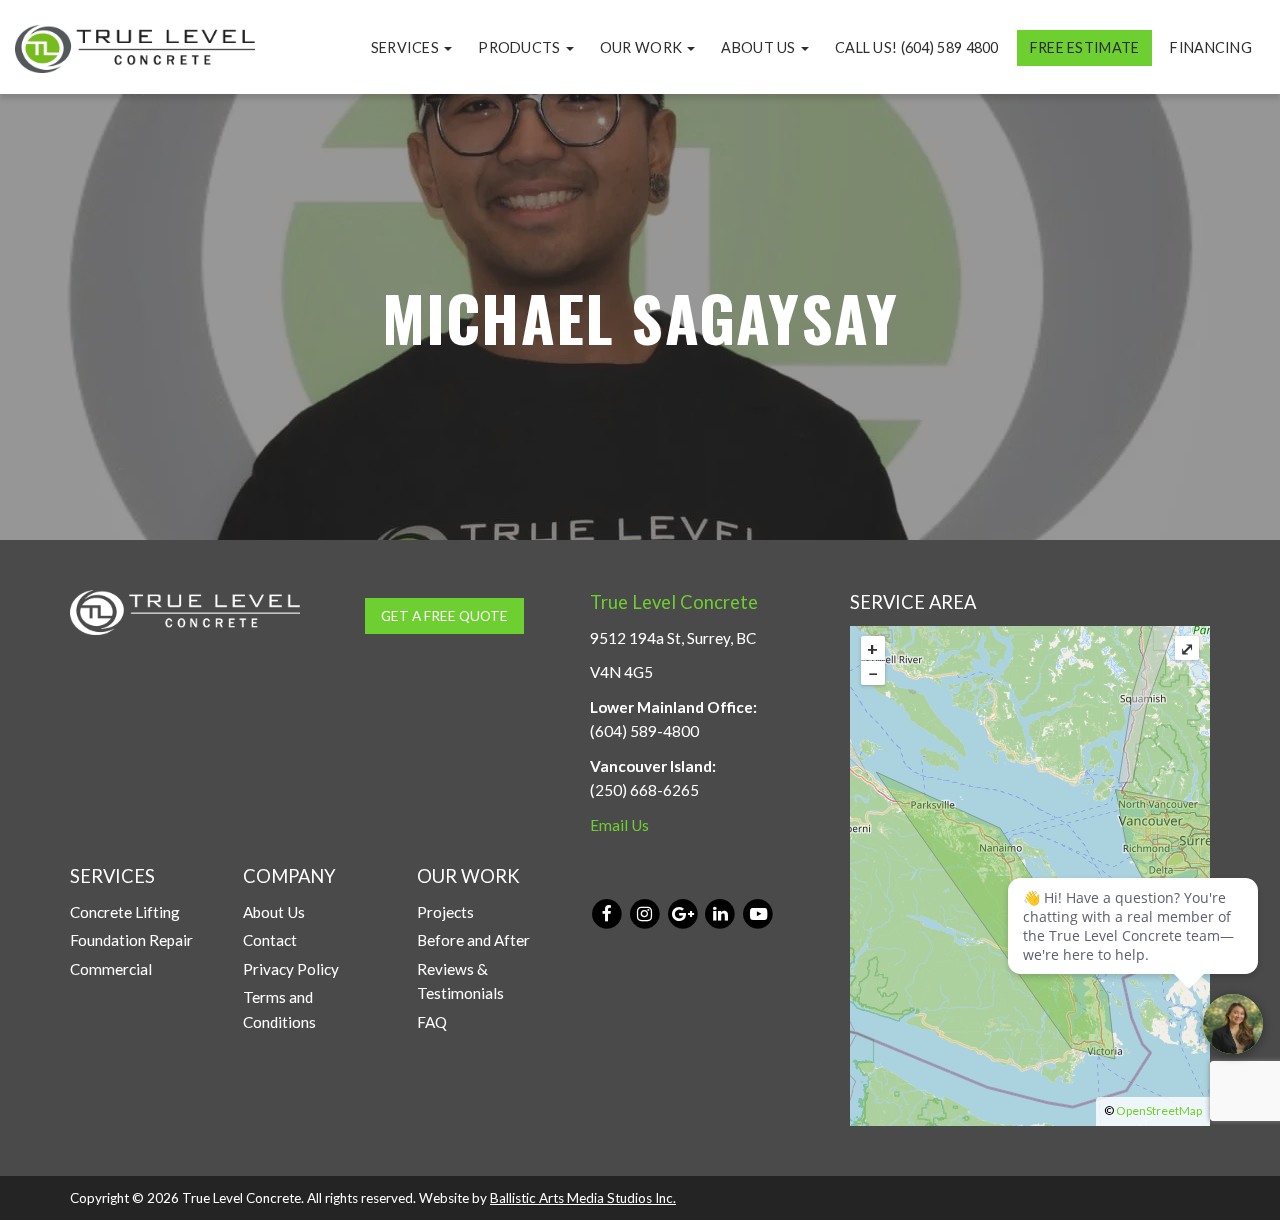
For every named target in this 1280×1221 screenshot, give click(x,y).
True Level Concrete (674, 602)
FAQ (432, 1022)
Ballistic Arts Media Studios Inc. (583, 1198)
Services (407, 47)
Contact (270, 940)
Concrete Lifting (125, 912)
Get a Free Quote (444, 615)
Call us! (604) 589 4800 (917, 47)
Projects (445, 912)
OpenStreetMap (1159, 1110)
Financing (1211, 47)
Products (521, 47)
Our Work (643, 47)
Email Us (619, 825)
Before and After (473, 940)
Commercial (111, 969)
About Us (760, 47)
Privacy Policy (291, 969)
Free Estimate (1085, 47)
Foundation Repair (131, 940)
